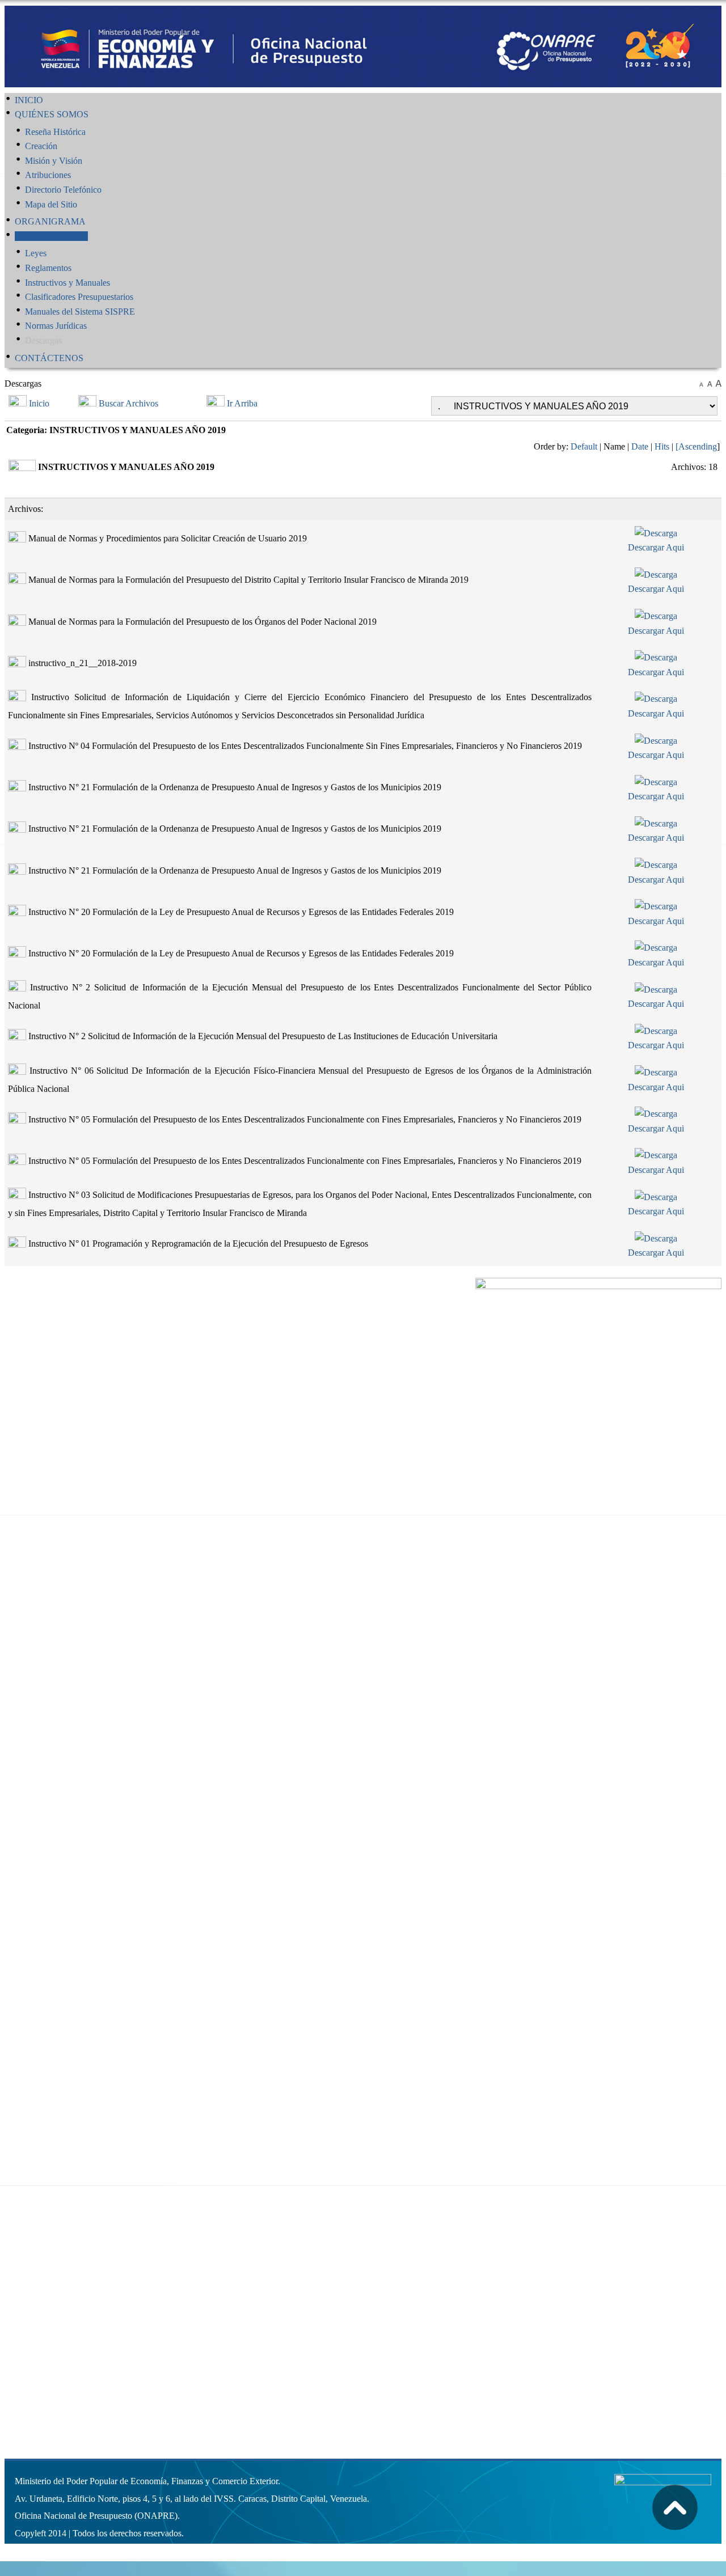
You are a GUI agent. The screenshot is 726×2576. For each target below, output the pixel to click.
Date (640, 446)
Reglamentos (48, 268)
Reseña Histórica (55, 132)
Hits (662, 446)
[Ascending (696, 446)
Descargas (43, 340)
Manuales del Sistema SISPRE (80, 312)
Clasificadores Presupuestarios (79, 297)
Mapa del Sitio (51, 204)
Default (584, 446)
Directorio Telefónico (63, 190)
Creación (41, 146)
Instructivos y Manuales (67, 283)
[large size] (718, 384)
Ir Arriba (242, 403)
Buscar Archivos (128, 403)
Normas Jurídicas (56, 326)
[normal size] (710, 384)
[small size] (701, 384)
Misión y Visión (54, 161)
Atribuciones (48, 175)
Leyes (36, 253)
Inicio (39, 403)
